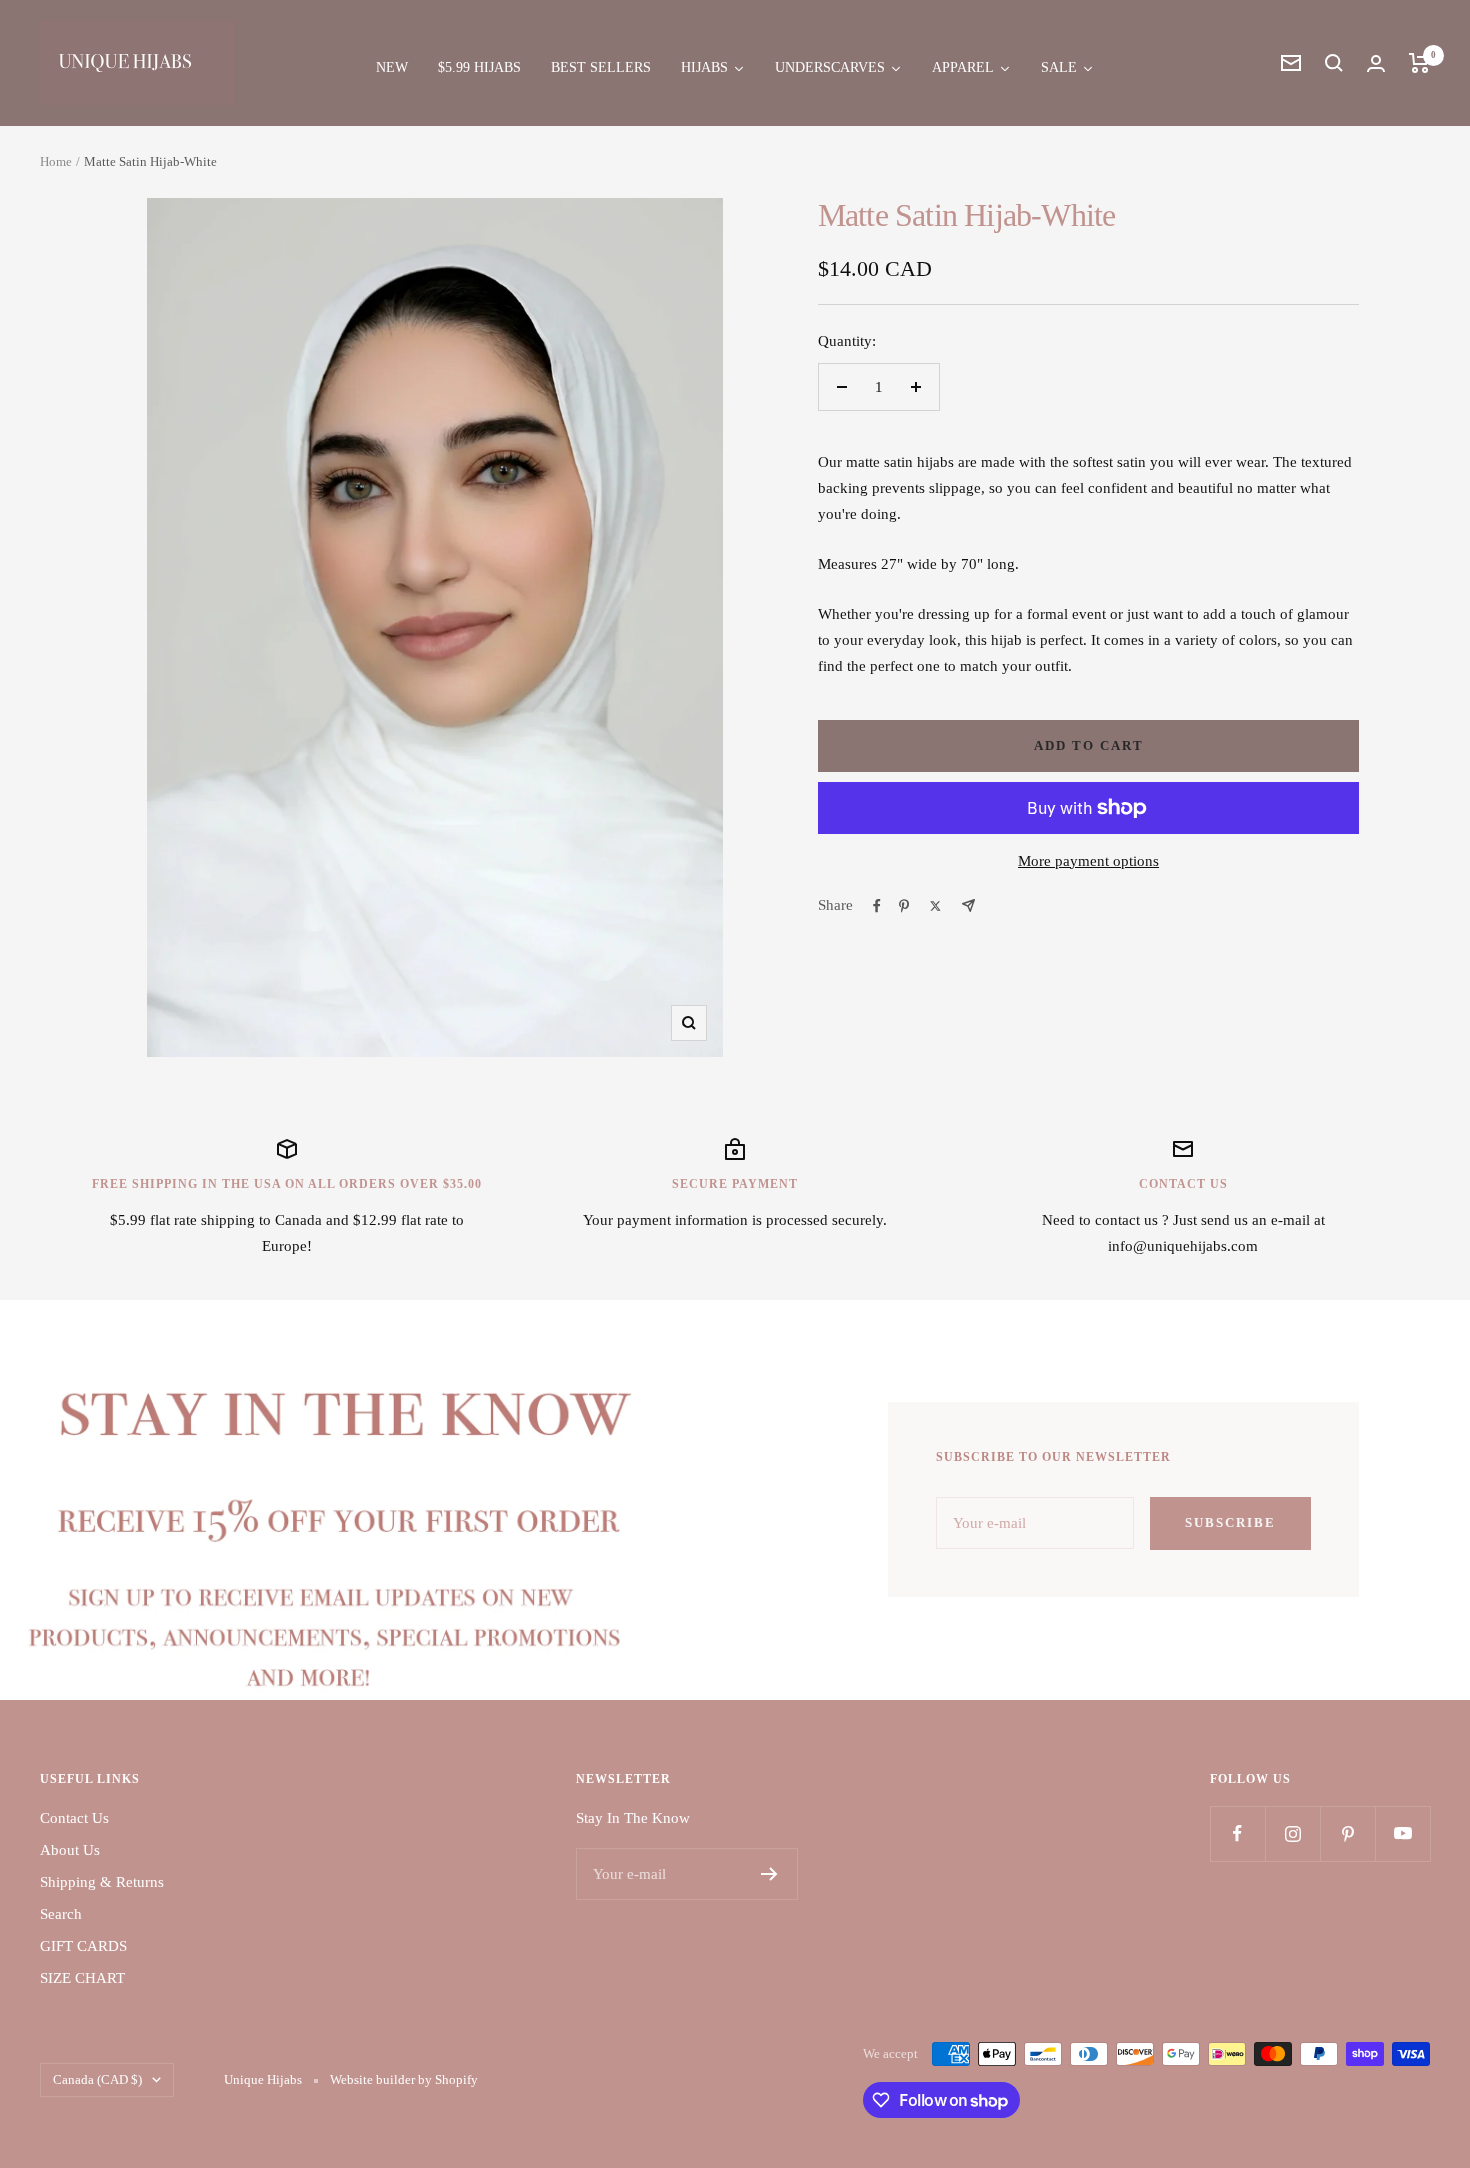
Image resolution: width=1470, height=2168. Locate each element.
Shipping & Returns (102, 1882)
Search (61, 1914)
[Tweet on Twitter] (935, 906)
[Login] (1376, 63)
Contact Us (74, 1818)
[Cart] (1419, 63)
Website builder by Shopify (404, 2079)
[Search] (1334, 63)
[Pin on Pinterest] (904, 906)
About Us (70, 1850)
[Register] (769, 1874)
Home (56, 161)
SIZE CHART (82, 1978)
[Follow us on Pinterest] (1347, 1833)
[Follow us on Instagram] (1292, 1833)
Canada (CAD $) (97, 2079)
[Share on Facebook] (877, 906)
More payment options (1088, 861)
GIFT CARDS (83, 1946)
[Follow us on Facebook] (1237, 1833)
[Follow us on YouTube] (1402, 1833)
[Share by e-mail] (968, 905)
